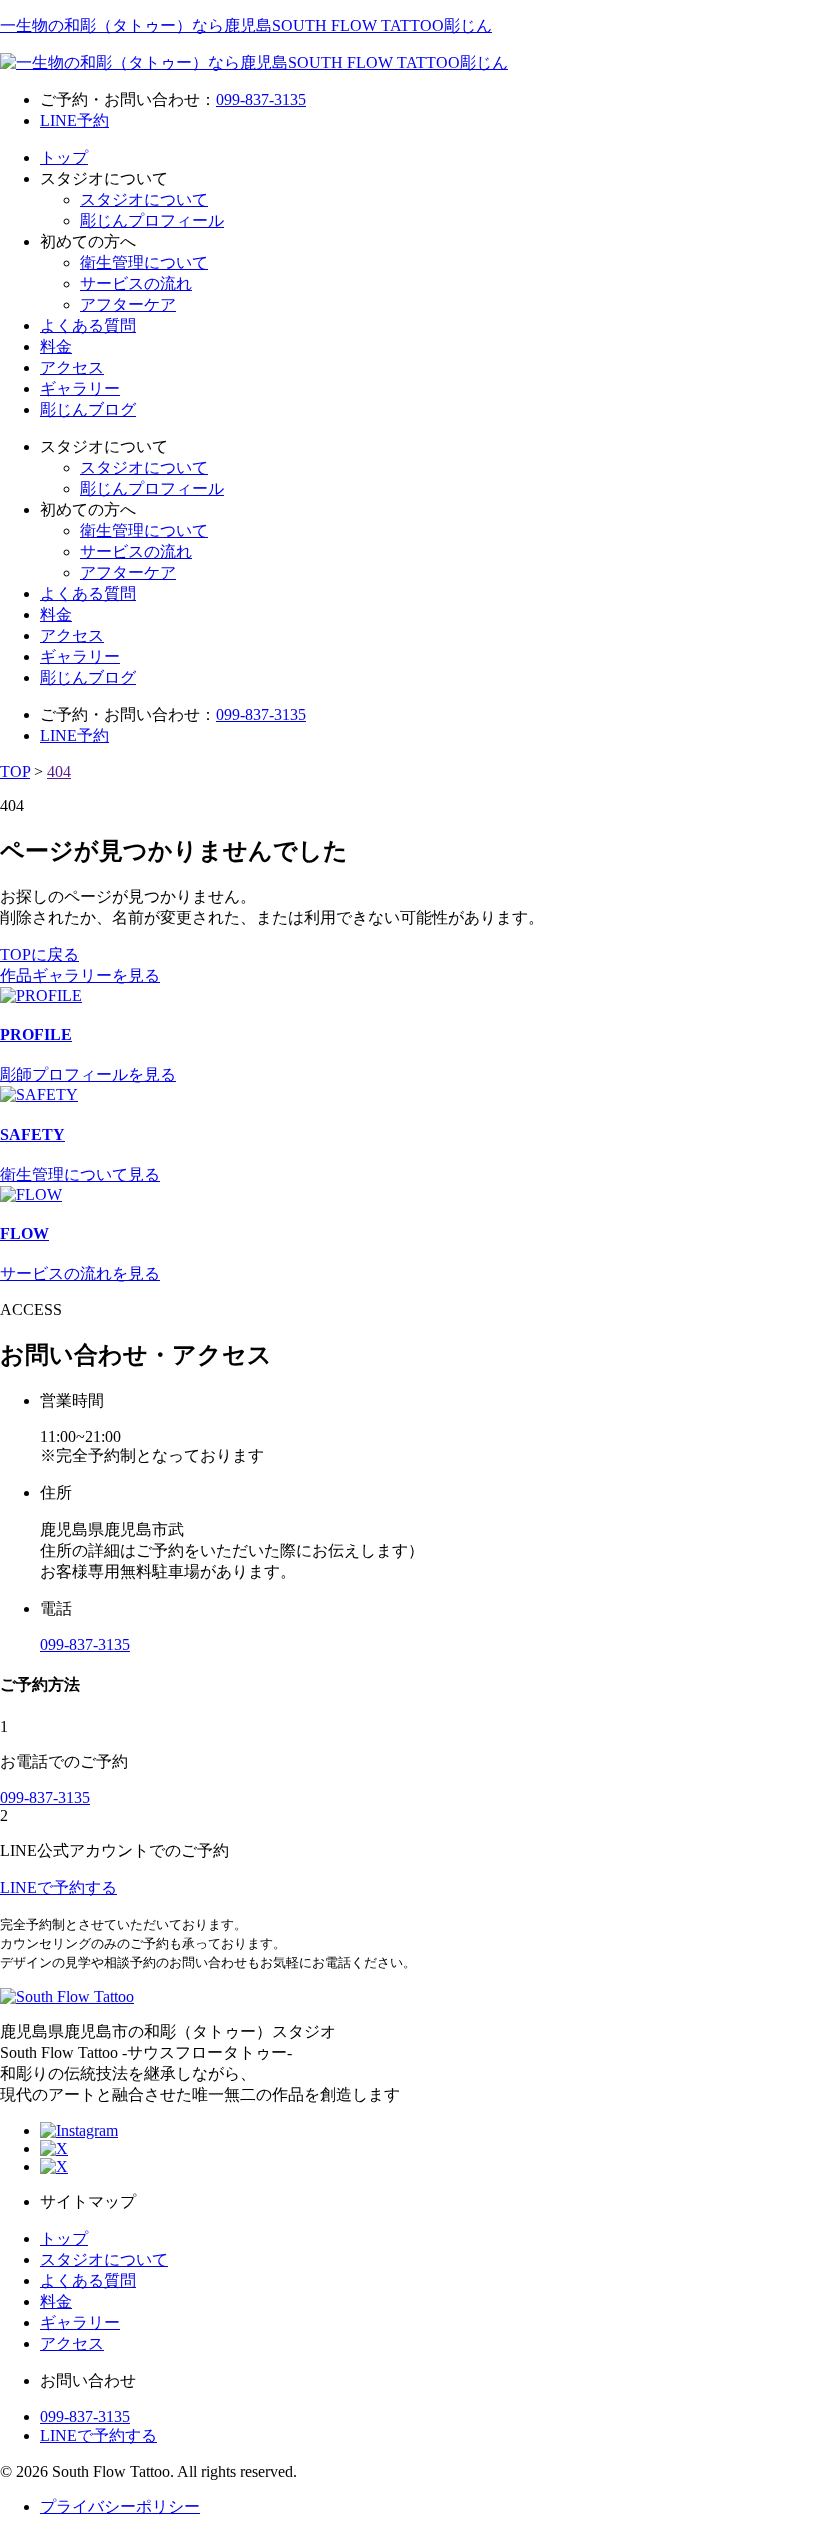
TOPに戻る (39, 954)
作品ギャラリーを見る (80, 975)
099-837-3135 (261, 99)
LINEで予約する (98, 2435)
